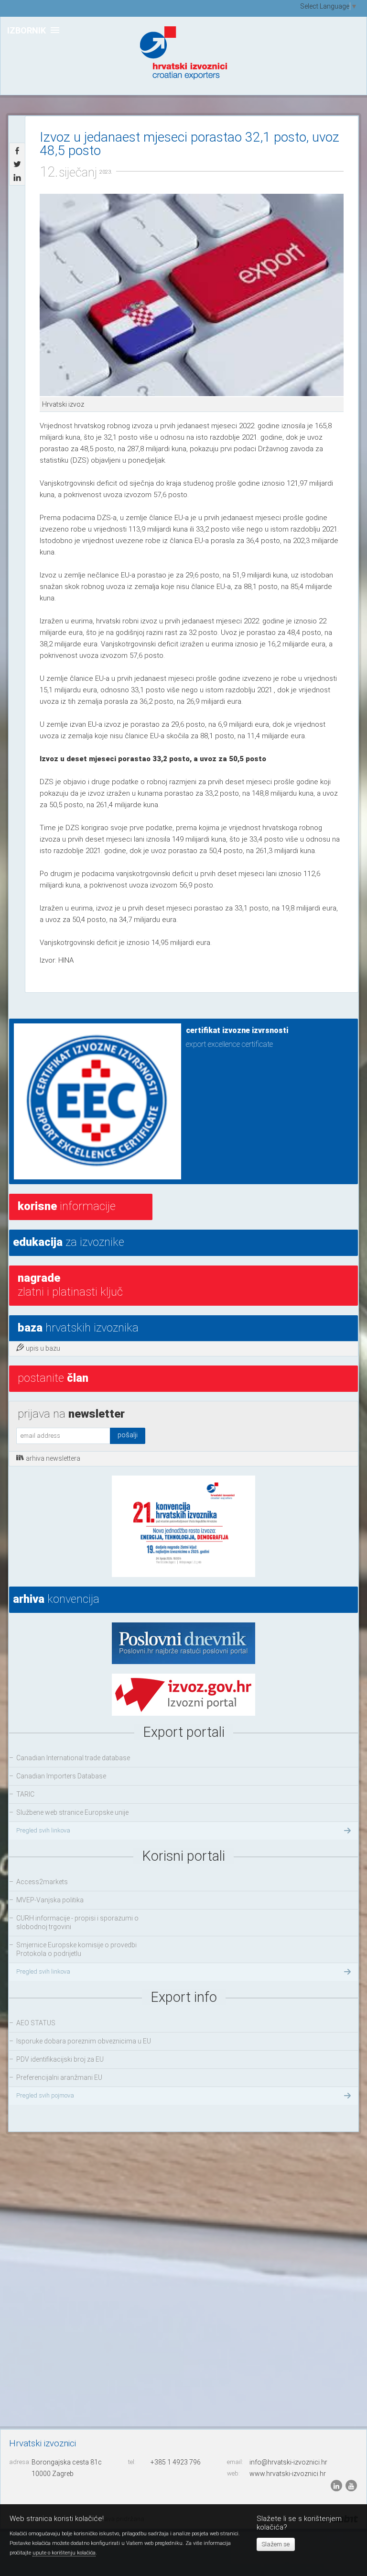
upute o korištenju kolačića (64, 2553)
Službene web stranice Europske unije (72, 1812)
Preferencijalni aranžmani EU (59, 2077)
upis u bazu (43, 1348)
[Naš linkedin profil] (337, 2485)
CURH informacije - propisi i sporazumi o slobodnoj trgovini (77, 1922)
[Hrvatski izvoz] (192, 295)
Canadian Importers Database (61, 1776)
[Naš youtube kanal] (351, 2485)
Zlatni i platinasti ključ (70, 1285)
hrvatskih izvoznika (78, 1328)
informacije (67, 1206)
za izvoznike (69, 1242)
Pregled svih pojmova (45, 2095)
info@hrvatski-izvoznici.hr (288, 2462)
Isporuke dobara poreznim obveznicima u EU (84, 2041)
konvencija (56, 1599)
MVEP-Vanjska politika (50, 1900)
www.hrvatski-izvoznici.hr (288, 2474)
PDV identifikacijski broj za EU (60, 2059)
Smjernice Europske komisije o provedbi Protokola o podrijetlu (76, 1949)
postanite (53, 1378)
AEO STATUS (36, 2023)
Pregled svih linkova (43, 1830)
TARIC (25, 1794)
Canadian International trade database (73, 1758)
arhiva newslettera (53, 1458)
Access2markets (42, 1882)
